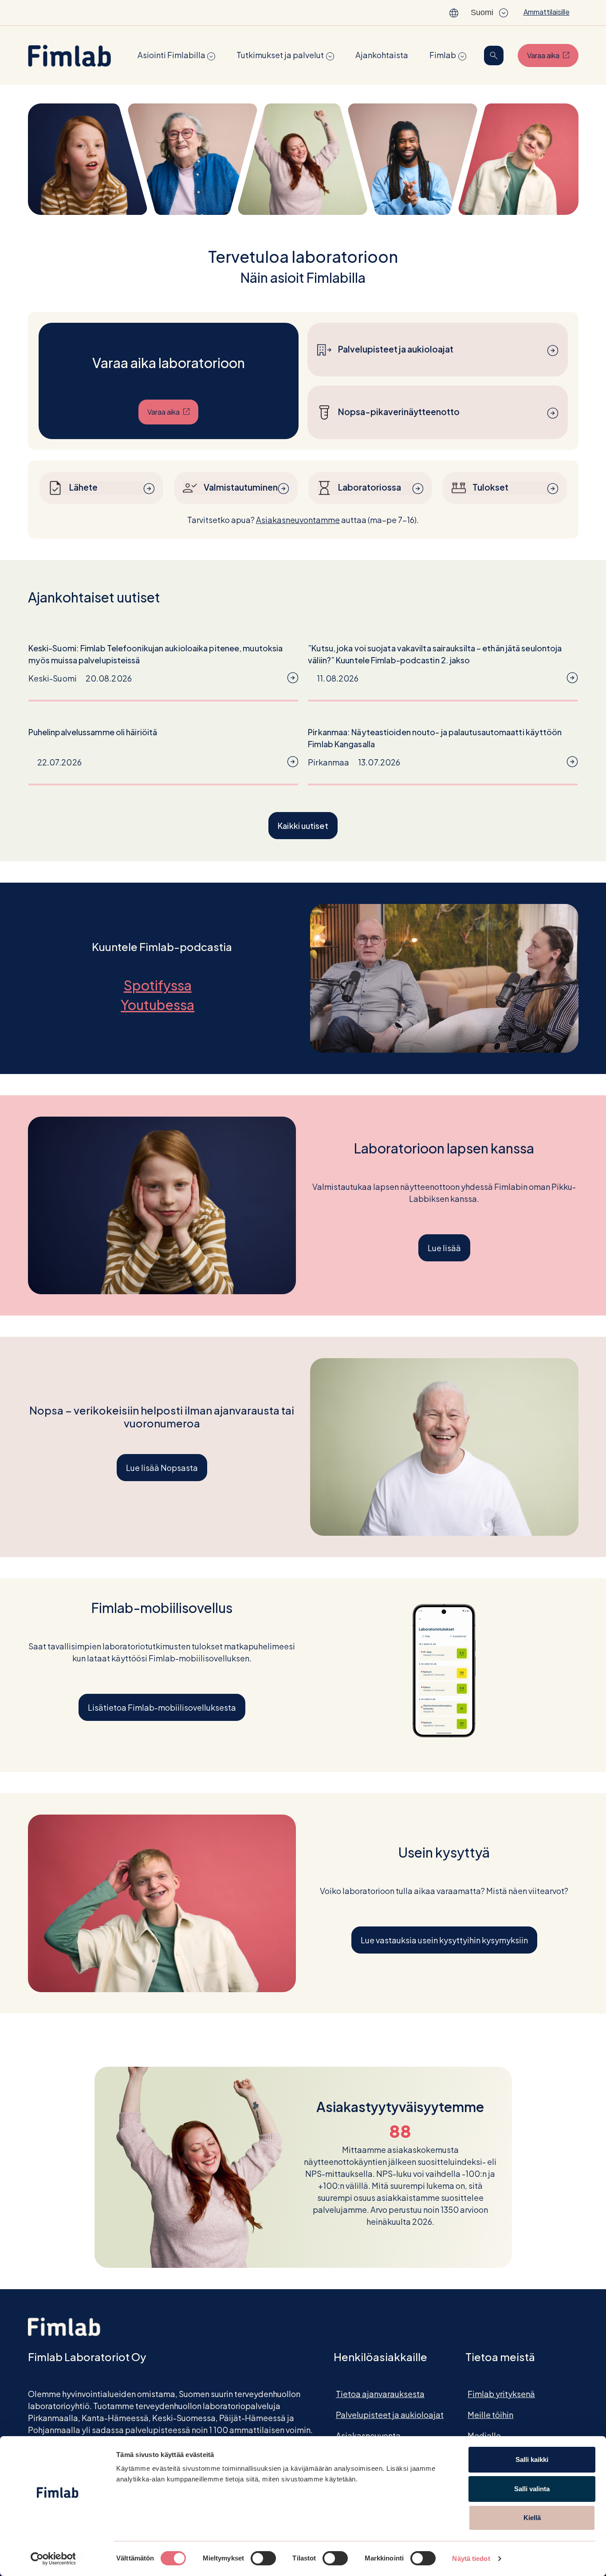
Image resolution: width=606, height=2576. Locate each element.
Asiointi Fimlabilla (171, 55)
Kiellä (532, 2518)
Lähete (83, 487)
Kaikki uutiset (303, 826)
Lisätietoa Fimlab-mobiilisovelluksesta (162, 1707)
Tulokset (490, 487)
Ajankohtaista (382, 55)
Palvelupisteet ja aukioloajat (396, 349)
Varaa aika (553, 55)
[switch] (263, 2558)
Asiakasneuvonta (368, 2435)
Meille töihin (490, 2415)
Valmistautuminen (241, 487)
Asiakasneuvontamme (298, 520)
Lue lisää (444, 1248)
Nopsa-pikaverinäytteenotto (399, 412)
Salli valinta (532, 2489)
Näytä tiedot (471, 2558)
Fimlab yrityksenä (501, 2394)
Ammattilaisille (547, 12)
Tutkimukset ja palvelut (280, 55)
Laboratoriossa (370, 487)
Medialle (484, 2435)
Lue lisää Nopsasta (162, 1468)
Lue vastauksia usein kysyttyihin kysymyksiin (444, 1940)
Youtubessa (162, 1005)
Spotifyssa (162, 985)
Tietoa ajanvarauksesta (380, 2394)
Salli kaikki (532, 2459)
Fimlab (443, 55)
